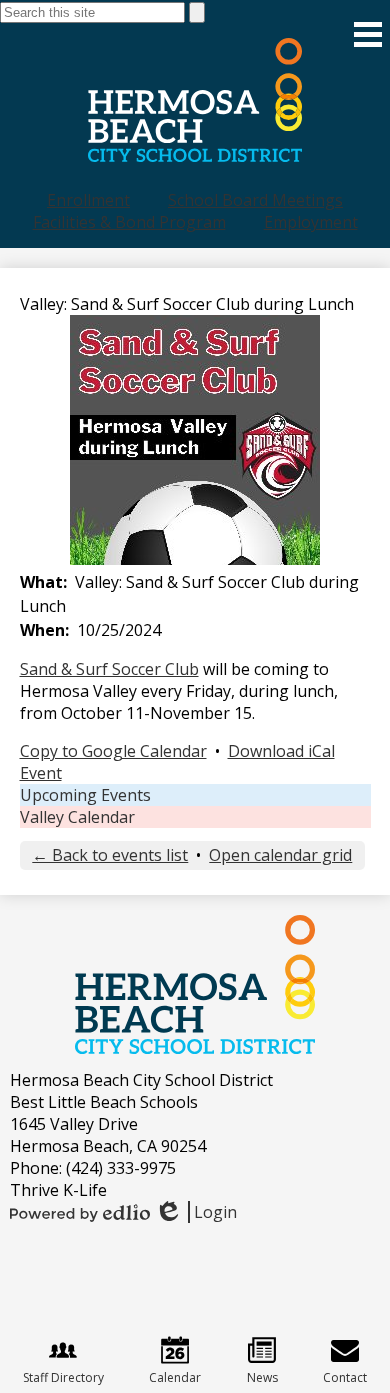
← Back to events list (110, 855)
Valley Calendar (77, 817)
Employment (311, 222)
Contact (345, 1377)
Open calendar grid (280, 855)
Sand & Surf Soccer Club (109, 669)
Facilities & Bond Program (129, 222)
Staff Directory (63, 1377)
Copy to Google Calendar (113, 751)
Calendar (175, 1377)
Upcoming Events (85, 795)
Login (195, 1212)
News (262, 1377)
